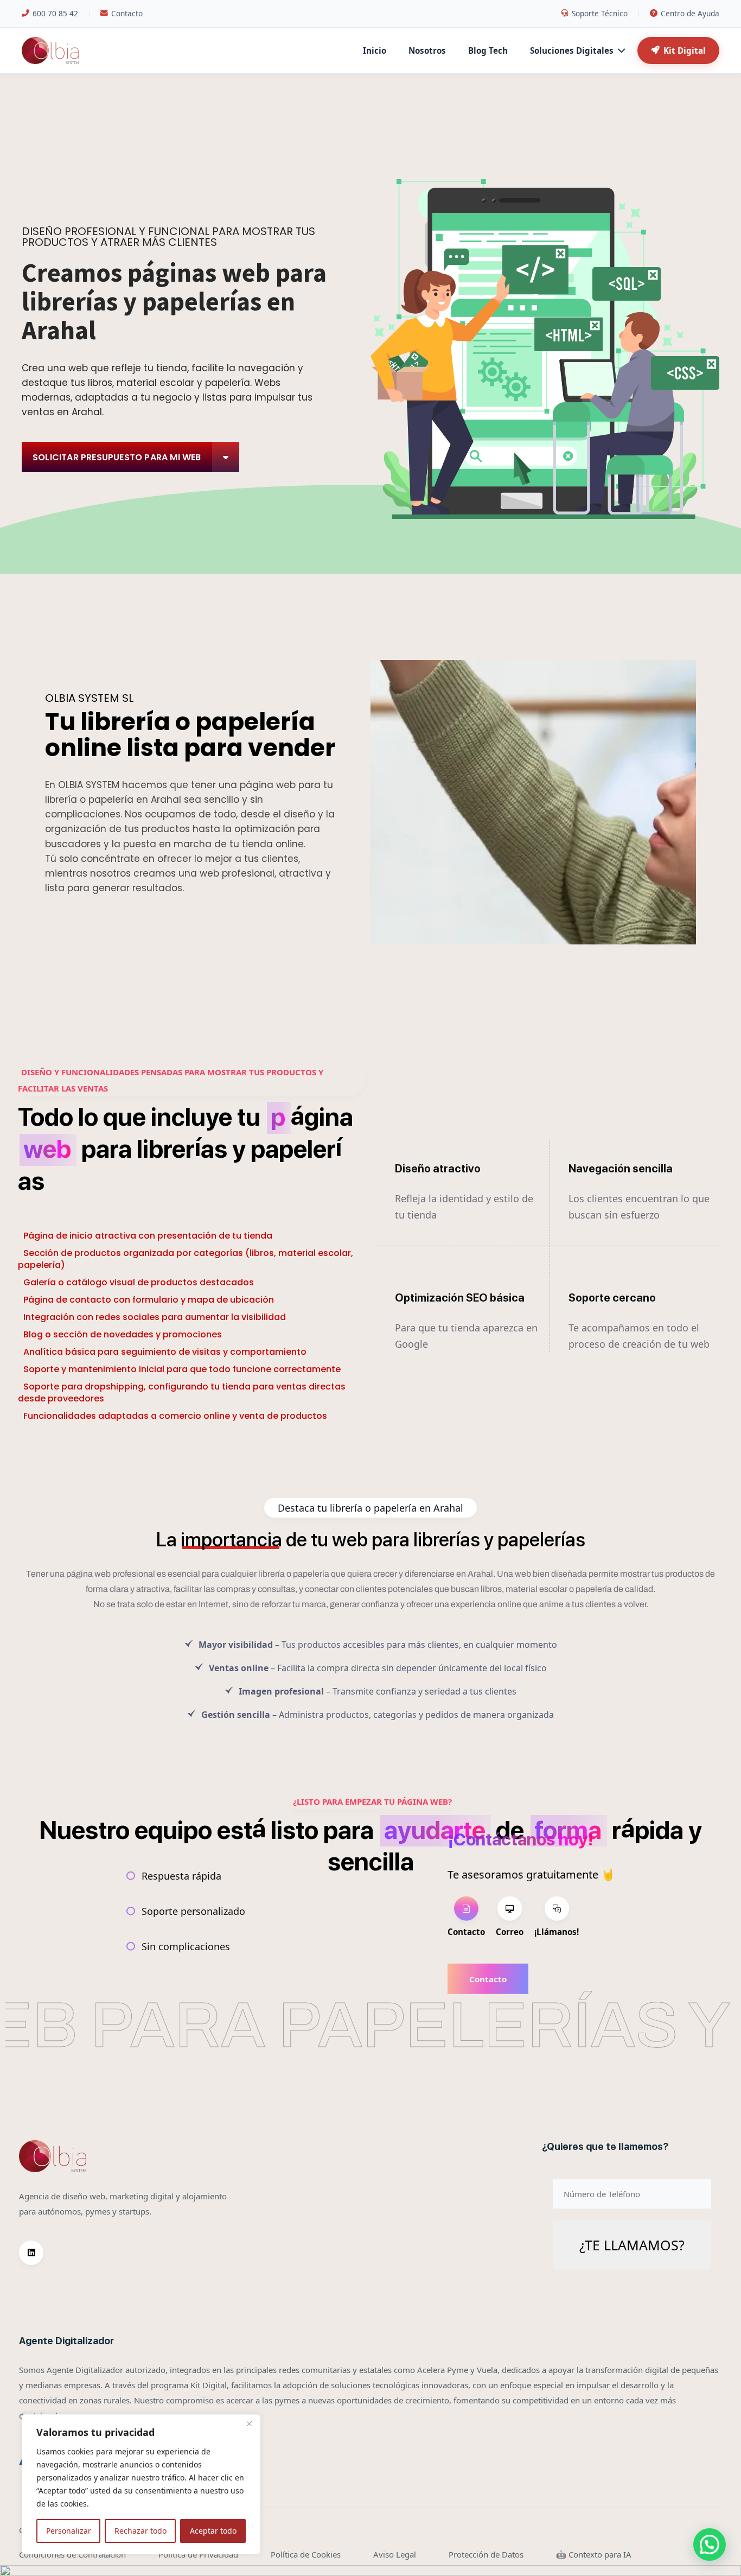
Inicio (375, 50)
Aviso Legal (395, 2554)
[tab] (466, 1918)
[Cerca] (249, 2423)
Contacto (127, 13)
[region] (141, 2484)
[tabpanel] (531, 1978)
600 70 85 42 (55, 13)
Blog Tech (488, 50)
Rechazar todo (140, 2531)
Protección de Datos (486, 2554)
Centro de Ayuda (690, 13)
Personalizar (69, 2531)
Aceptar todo (213, 2531)
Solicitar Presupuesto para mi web (117, 457)
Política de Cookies (306, 2554)
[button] (710, 2545)
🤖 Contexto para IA (594, 2554)
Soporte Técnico (600, 13)
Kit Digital (685, 50)
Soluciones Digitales (572, 50)
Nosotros (427, 50)
